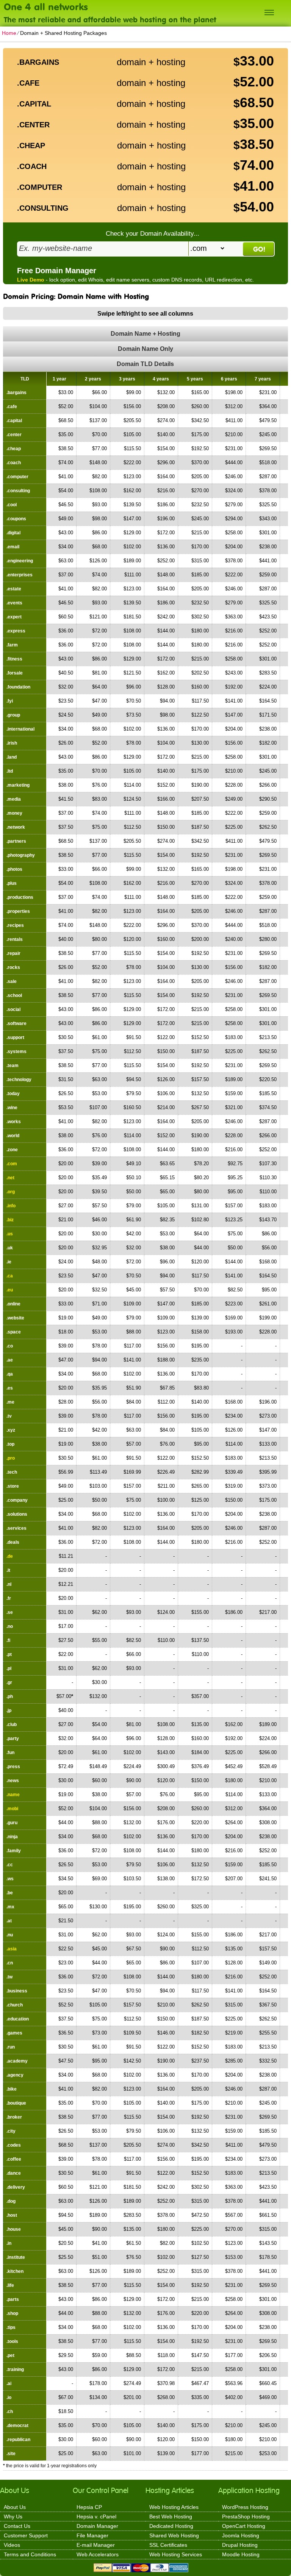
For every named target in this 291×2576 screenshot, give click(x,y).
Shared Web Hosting (174, 2535)
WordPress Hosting (245, 2507)
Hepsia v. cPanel (96, 2517)
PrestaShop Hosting (246, 2517)
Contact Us (17, 2526)
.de (10, 1556)
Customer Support (26, 2535)
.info (11, 1206)
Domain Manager (97, 2526)
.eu (10, 1290)
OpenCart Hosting (244, 2526)
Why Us (13, 2517)
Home (9, 33)
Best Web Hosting (171, 2517)
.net (10, 1178)
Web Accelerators (98, 2554)
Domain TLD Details (145, 364)
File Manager (92, 2535)
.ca (10, 1276)
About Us (15, 2507)
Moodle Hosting (241, 2554)
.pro (11, 1458)
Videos (12, 2545)
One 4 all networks (46, 6)
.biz (10, 1220)
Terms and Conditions (30, 2554)
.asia (12, 1949)
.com (12, 1164)
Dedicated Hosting (171, 2526)
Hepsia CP (89, 2507)
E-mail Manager (96, 2545)
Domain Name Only (145, 349)
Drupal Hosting (240, 2545)
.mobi (12, 1809)
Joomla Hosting (241, 2535)
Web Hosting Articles (174, 2507)
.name (13, 1795)
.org (11, 1192)
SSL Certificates (168, 2545)
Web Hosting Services (176, 2554)
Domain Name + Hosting (145, 334)
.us (10, 1234)
